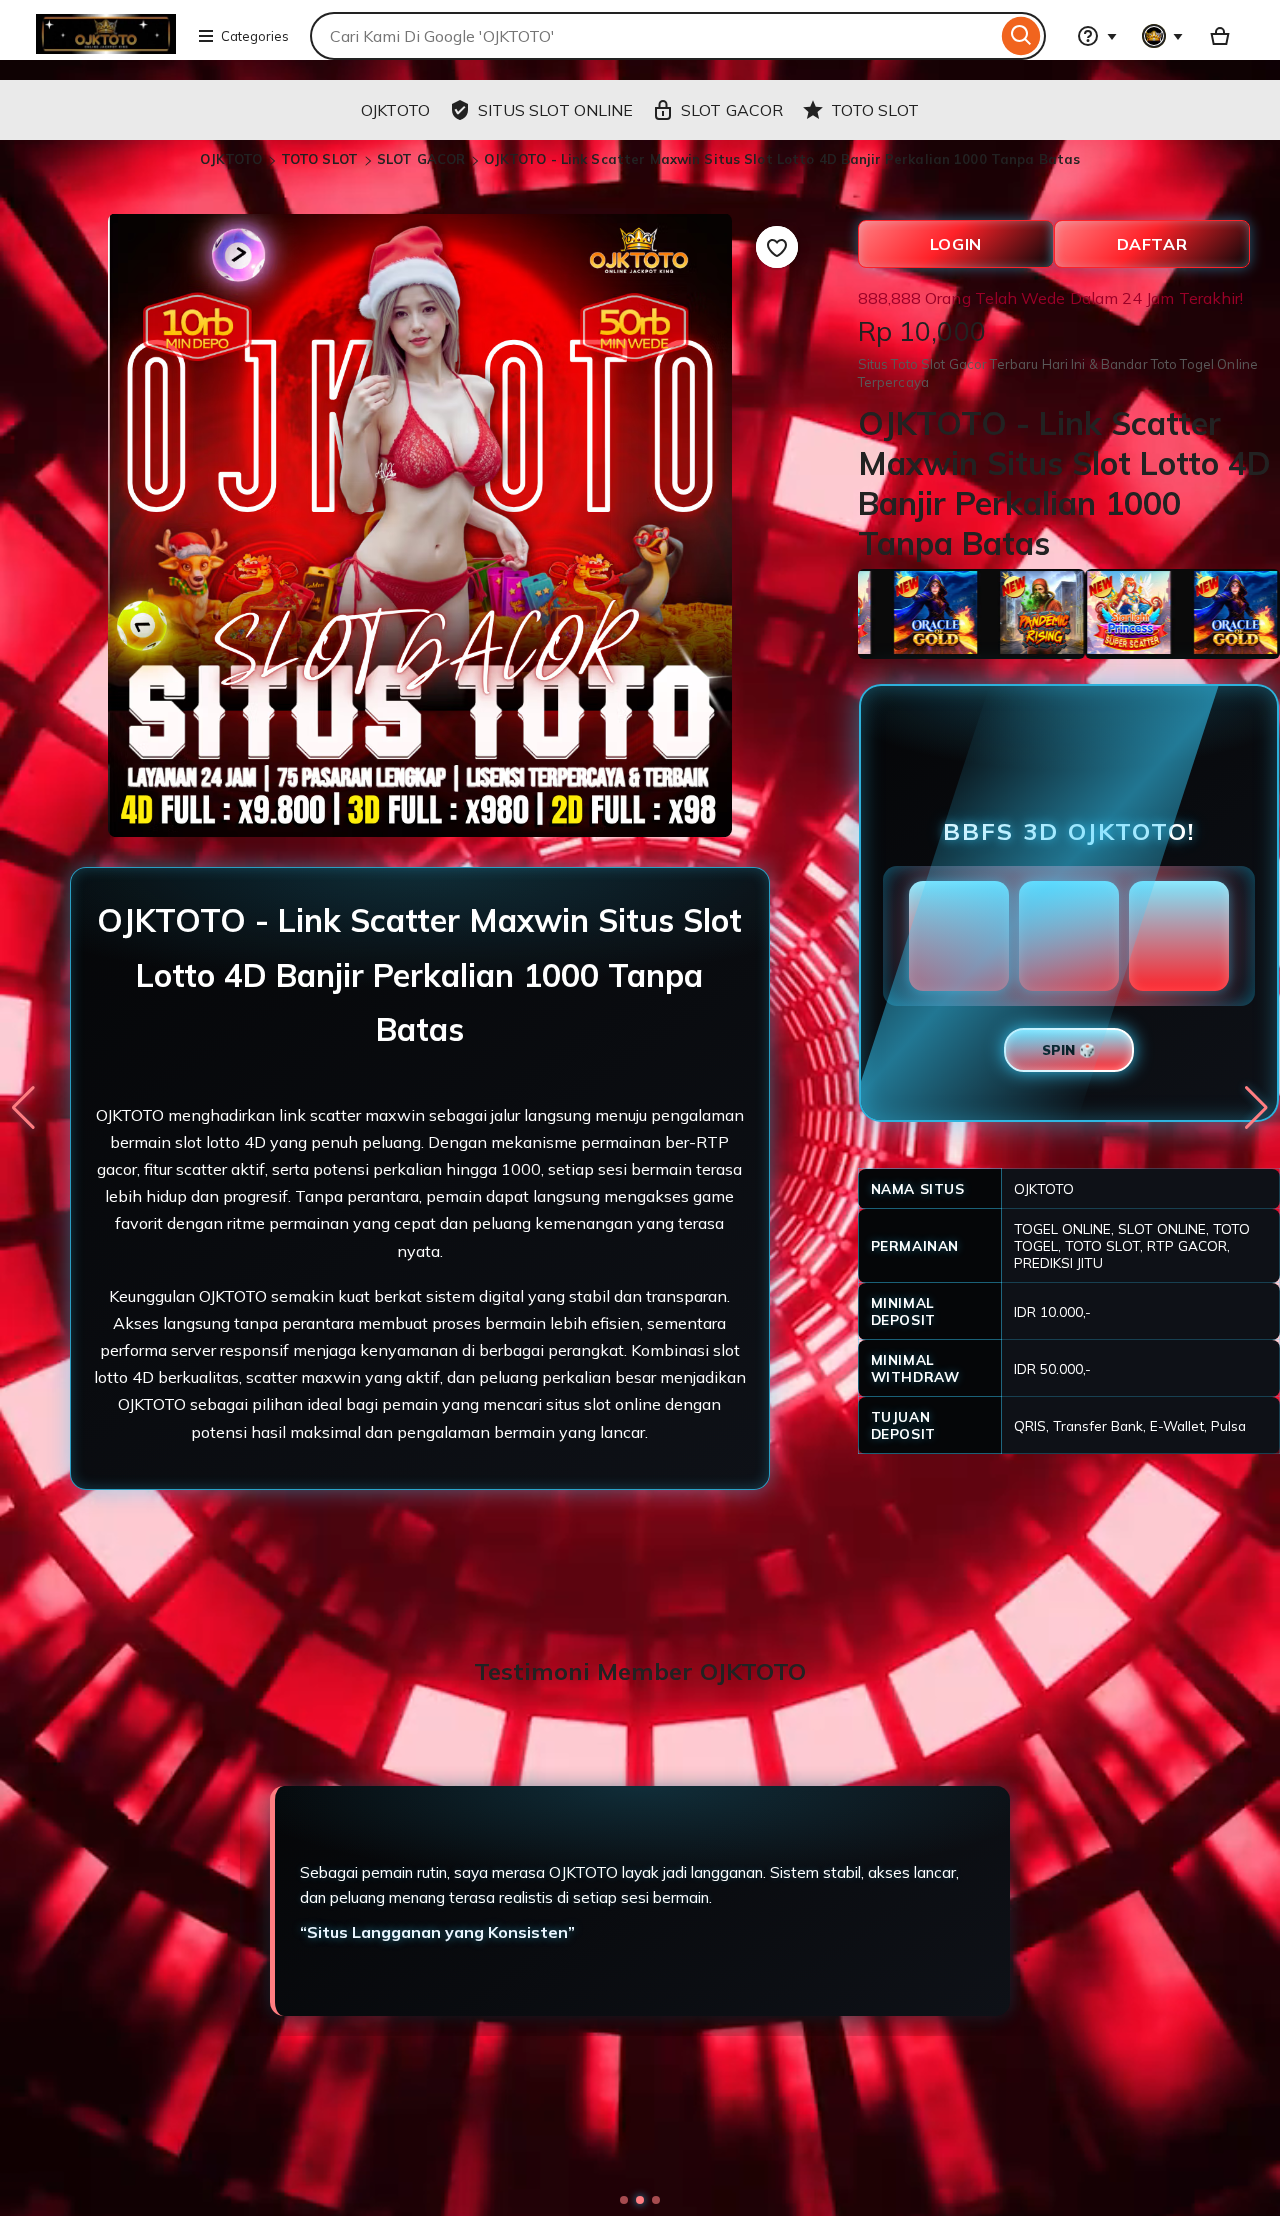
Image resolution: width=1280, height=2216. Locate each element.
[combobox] (653, 36)
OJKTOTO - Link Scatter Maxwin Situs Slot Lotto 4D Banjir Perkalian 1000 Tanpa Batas (782, 159)
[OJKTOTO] (106, 48)
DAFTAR (1152, 244)
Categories (255, 36)
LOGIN (956, 244)
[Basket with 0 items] (1220, 36)
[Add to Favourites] (777, 247)
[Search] (1021, 36)
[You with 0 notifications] (1163, 36)
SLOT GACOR (421, 159)
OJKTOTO (231, 159)
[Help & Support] (1097, 36)
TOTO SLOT (321, 159)
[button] (624, 2200)
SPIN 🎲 (1069, 1050)
